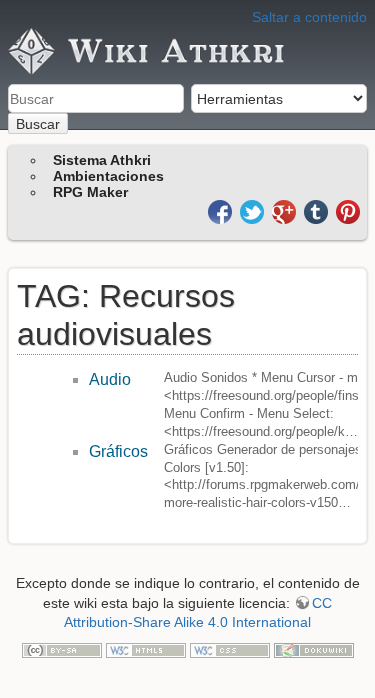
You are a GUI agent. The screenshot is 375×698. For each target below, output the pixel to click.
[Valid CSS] (230, 649)
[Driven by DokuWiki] (314, 649)
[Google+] (286, 210)
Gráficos (118, 451)
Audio (110, 379)
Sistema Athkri (102, 160)
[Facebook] (222, 210)
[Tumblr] (318, 210)
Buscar (38, 124)
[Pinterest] (348, 210)
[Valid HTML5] (146, 649)
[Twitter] (254, 210)
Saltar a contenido (309, 17)
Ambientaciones (108, 176)
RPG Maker (90, 192)
